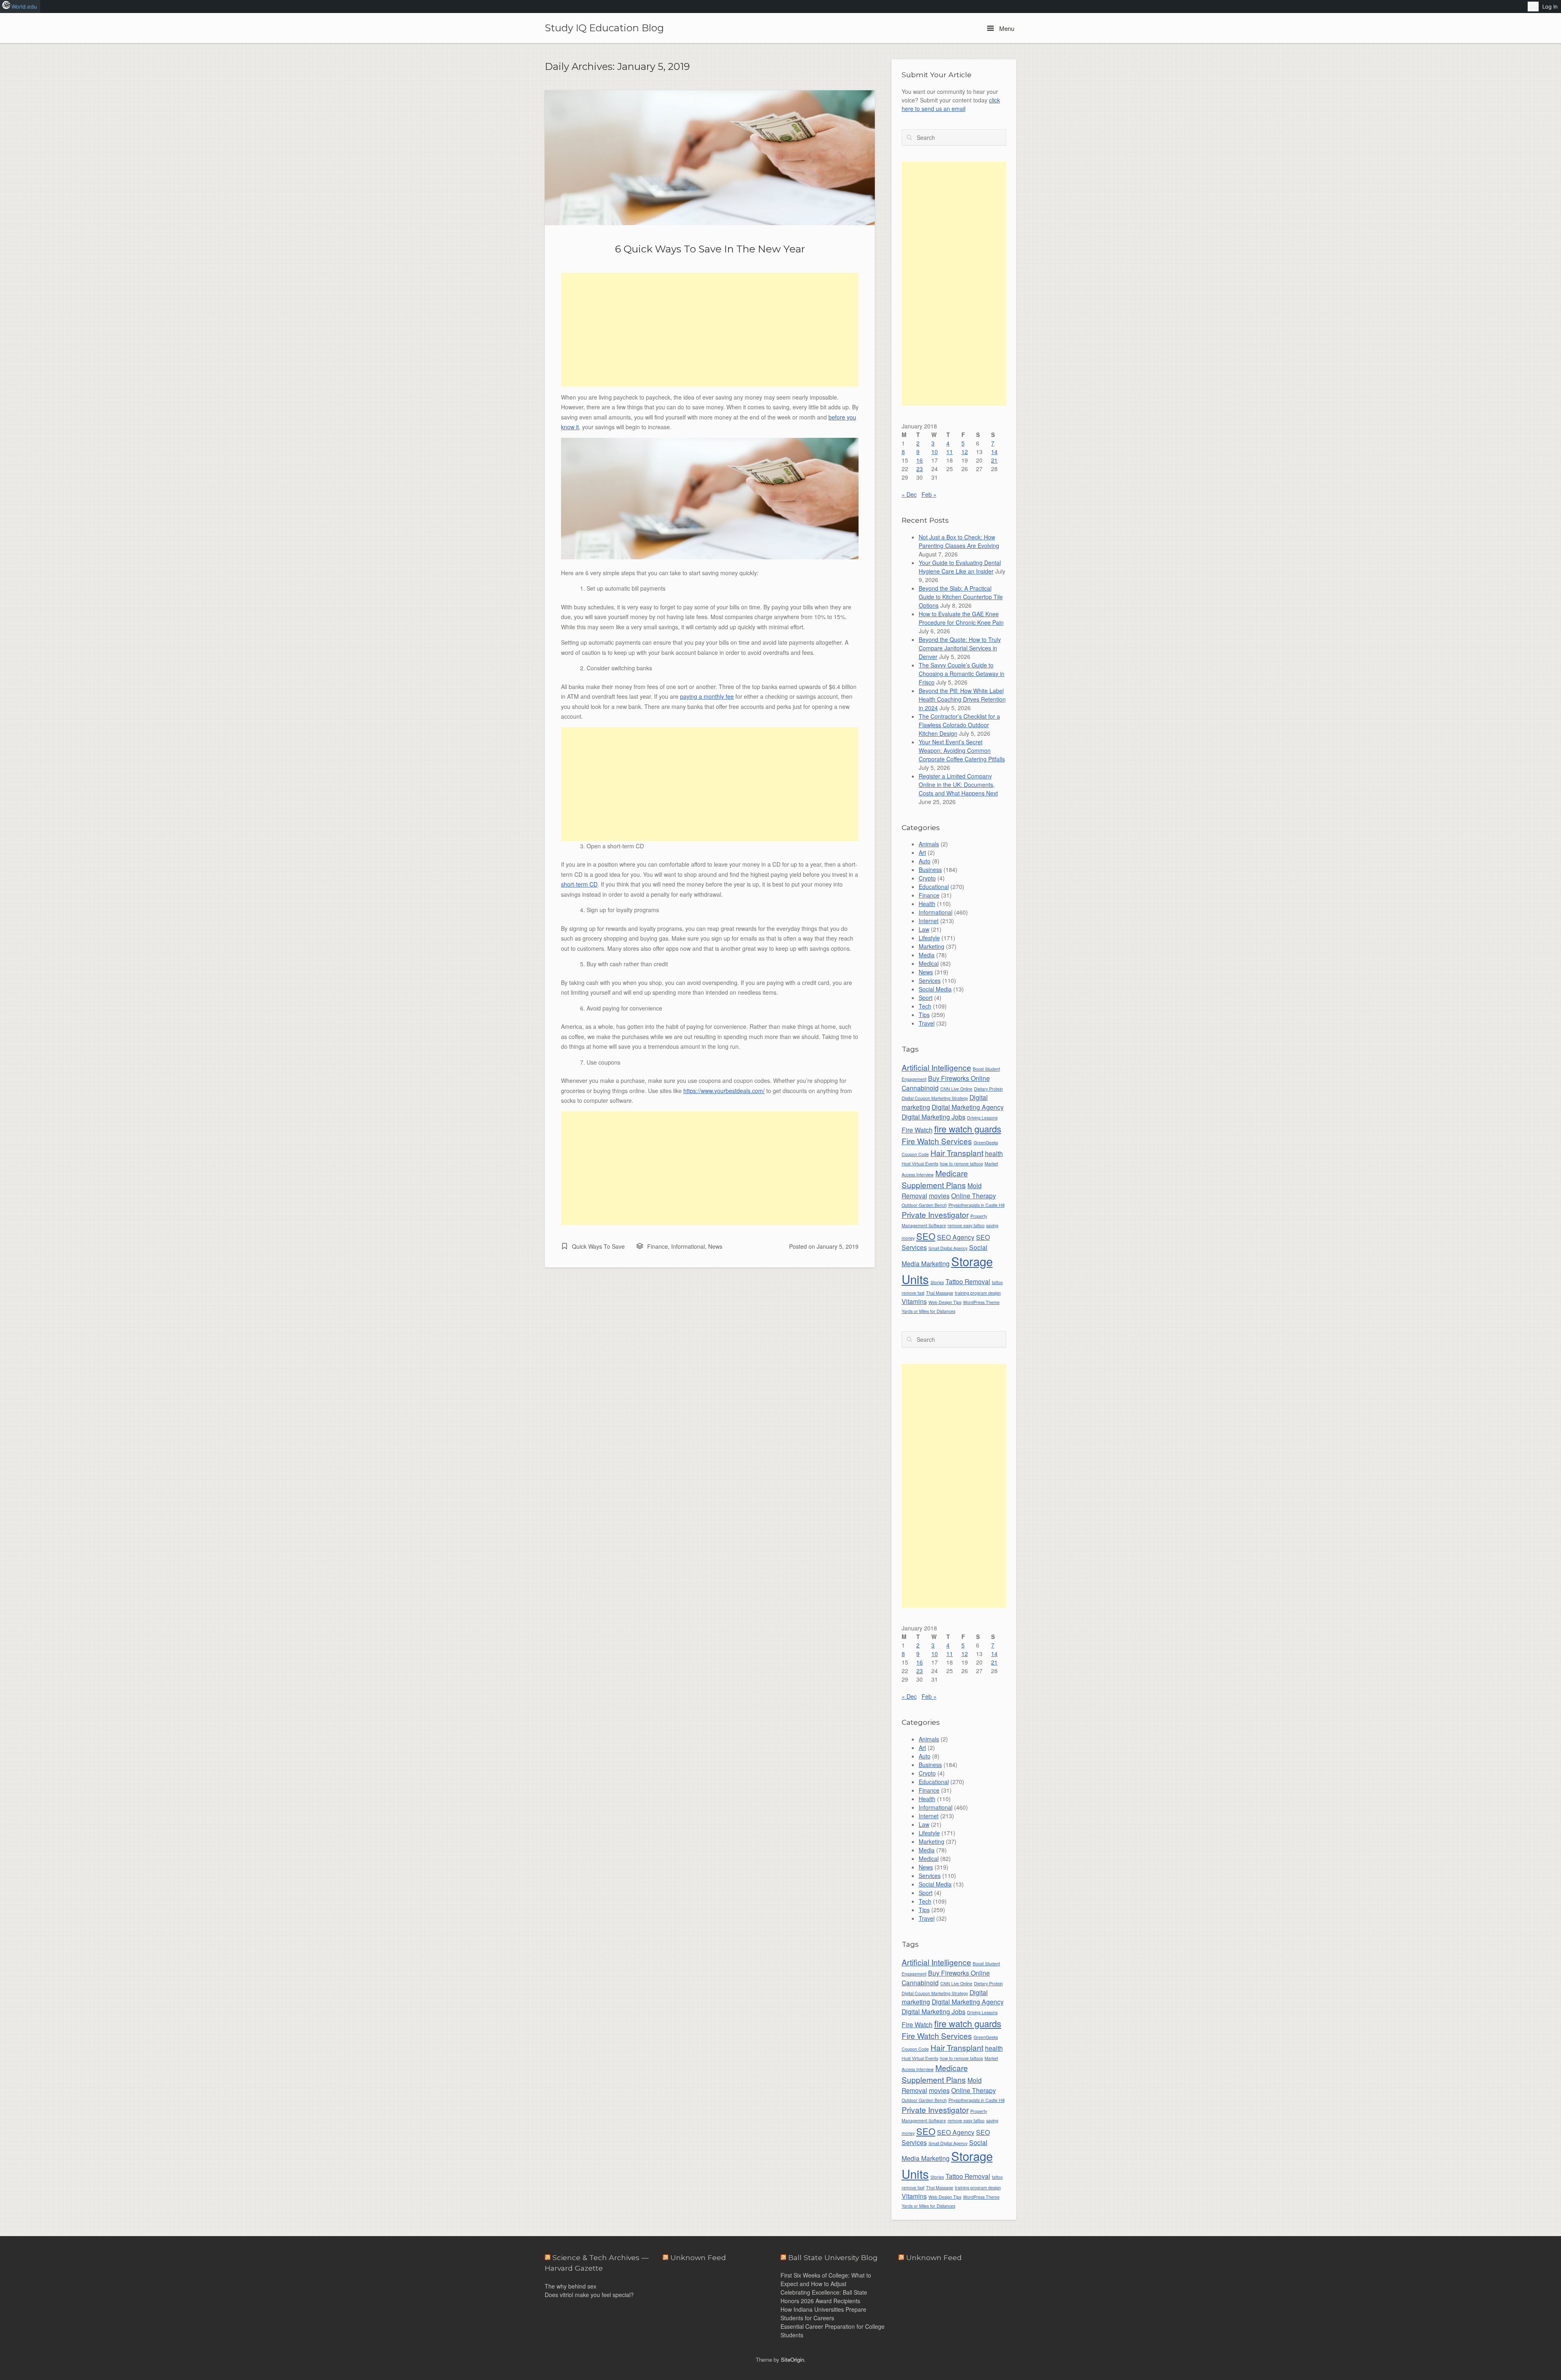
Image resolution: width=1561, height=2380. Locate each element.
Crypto (927, 878)
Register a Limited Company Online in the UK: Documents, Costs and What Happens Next (958, 785)
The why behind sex (571, 2286)
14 (994, 452)
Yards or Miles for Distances (928, 1311)
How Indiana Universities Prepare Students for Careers (823, 2314)
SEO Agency (956, 1237)
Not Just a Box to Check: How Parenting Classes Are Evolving (959, 541)
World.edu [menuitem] (24, 7)
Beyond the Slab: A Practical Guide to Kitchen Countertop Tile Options (961, 597)
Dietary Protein (988, 1089)
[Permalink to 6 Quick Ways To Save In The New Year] (710, 158)
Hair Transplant (957, 1153)
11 (950, 452)
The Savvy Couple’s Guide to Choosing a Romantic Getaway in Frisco (962, 674)
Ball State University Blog (833, 2257)
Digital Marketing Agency (968, 1107)
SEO (926, 1236)
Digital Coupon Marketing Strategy (935, 1098)
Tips (924, 1015)
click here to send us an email (951, 104)
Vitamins (914, 1301)
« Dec (909, 494)
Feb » (929, 494)
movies (939, 1195)
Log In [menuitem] (1550, 7)
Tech (925, 1006)
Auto (925, 861)
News (715, 1246)
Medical (929, 963)
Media (927, 955)
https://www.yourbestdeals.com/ (724, 1091)
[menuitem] (1533, 7)
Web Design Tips (945, 1302)
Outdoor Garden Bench (924, 1205)
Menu (1006, 28)
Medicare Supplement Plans (935, 1179)
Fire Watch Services (937, 1141)
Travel (927, 1023)
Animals (929, 844)
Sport (926, 998)
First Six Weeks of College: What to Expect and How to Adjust (826, 2279)
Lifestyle (929, 938)
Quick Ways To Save (598, 1246)
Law (924, 929)
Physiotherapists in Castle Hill (976, 1205)
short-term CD (579, 884)
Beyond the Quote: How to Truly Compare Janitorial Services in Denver (960, 648)
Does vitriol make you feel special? (589, 2295)
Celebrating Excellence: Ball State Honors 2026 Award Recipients (824, 2296)
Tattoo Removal (968, 1281)
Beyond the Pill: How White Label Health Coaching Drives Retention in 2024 (962, 699)
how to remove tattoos (961, 1164)
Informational (688, 1246)
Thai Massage (940, 1293)
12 (965, 452)
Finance (658, 1246)
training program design (978, 1293)
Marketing (932, 946)
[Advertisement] (710, 330)
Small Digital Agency (948, 1248)
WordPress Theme (981, 1302)
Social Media (935, 989)
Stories (937, 1282)
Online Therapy (974, 1195)
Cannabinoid (920, 1088)
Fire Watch (917, 1130)
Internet (929, 921)
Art (922, 852)
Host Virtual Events (920, 1164)
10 (935, 452)
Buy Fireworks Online (959, 1078)
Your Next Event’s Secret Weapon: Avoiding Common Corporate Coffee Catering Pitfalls (962, 750)
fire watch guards (968, 1129)
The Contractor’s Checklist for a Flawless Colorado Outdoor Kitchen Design (959, 725)
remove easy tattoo (966, 1225)
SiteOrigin (792, 2359)
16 (920, 460)
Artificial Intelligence (936, 1067)
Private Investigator (935, 1214)
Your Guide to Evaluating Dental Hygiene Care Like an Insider (960, 567)
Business (930, 869)
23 (920, 469)
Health (927, 904)
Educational (934, 887)
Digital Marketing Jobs (934, 1117)
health (994, 1153)
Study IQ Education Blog (604, 28)
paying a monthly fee (707, 696)
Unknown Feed (934, 2257)
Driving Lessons (982, 1118)
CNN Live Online (956, 1089)
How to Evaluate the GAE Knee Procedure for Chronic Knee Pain (961, 618)
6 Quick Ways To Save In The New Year (710, 249)
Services (930, 980)
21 (994, 460)
